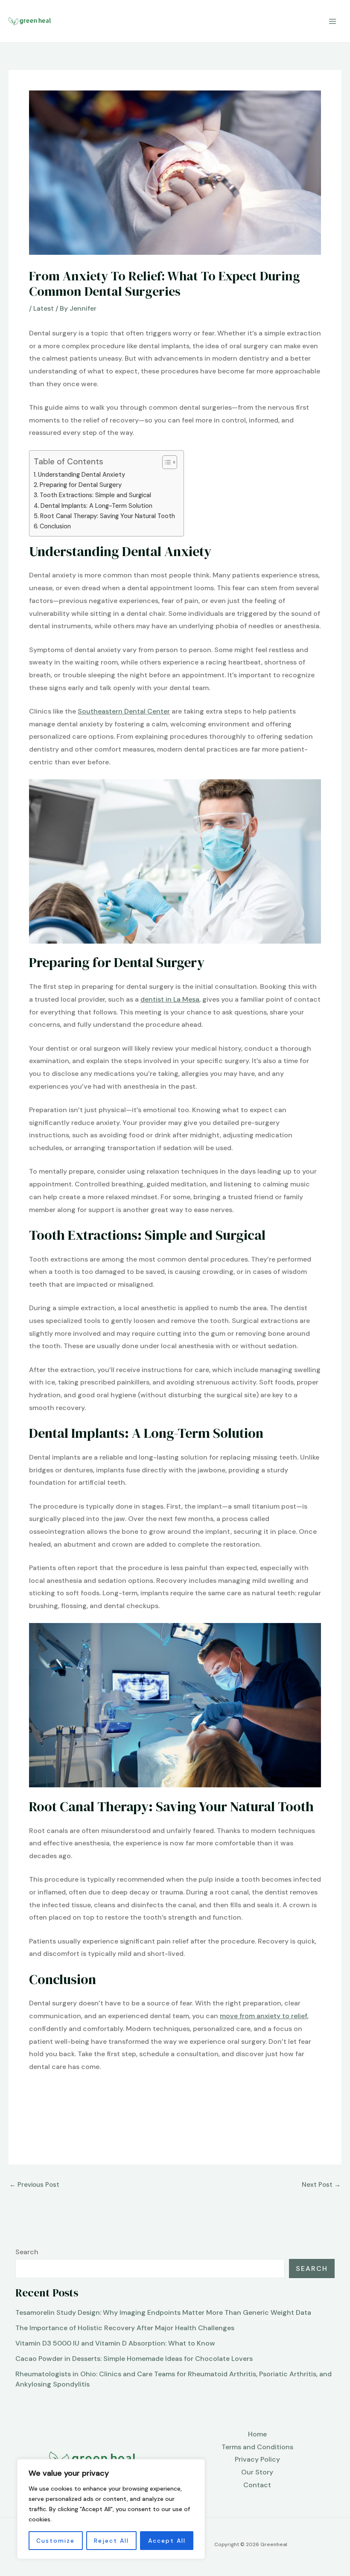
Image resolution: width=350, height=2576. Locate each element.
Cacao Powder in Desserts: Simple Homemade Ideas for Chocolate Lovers (134, 2359)
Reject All (111, 2541)
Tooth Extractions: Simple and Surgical (95, 495)
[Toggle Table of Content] (165, 462)
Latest (44, 308)
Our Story (257, 2472)
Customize (55, 2541)
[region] (111, 2509)
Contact (257, 2485)
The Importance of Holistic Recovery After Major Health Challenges (125, 2328)
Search (27, 2252)
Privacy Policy (257, 2459)
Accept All (167, 2541)
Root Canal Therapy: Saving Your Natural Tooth (108, 516)
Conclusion (55, 526)
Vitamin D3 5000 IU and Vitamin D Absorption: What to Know (115, 2343)
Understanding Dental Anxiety (82, 475)
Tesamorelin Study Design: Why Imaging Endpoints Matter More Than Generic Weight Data (163, 2312)
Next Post (321, 2185)
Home (257, 2434)
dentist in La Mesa (170, 999)
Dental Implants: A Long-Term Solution (96, 506)
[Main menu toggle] (332, 21)
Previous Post (34, 2185)
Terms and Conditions (257, 2447)
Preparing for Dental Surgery (81, 485)
